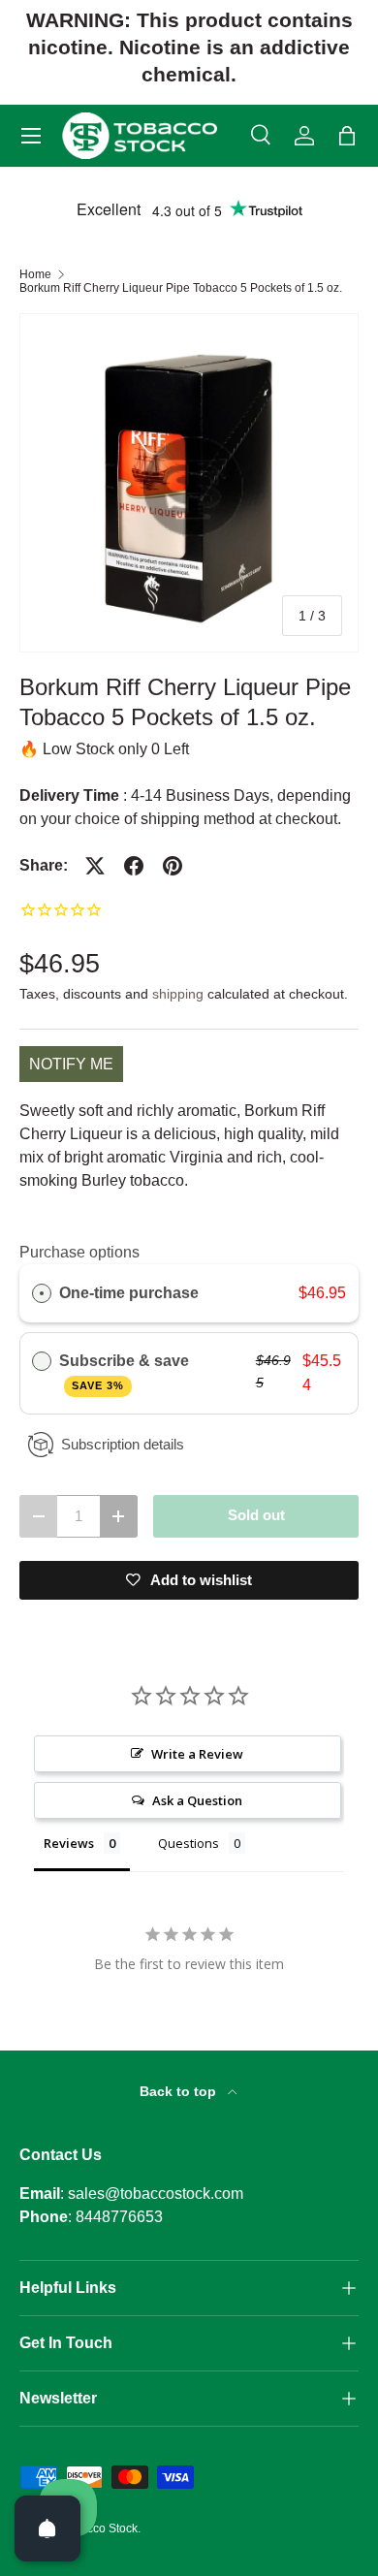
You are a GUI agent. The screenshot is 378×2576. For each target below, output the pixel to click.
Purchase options (79, 1252)
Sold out (256, 1515)
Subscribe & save (126, 1372)
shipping (178, 994)
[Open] (47, 2528)
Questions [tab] (189, 1843)
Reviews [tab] (69, 1843)
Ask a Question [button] (197, 1800)
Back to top (180, 2091)
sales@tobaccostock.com (156, 2194)
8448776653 (119, 2217)
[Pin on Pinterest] (173, 866)
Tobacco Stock (99, 2528)
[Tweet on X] (95, 866)
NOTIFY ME (71, 1064)
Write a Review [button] (197, 1754)
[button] (347, 136)
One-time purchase (129, 1293)
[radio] (42, 1293)
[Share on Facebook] (134, 866)
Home (35, 274)
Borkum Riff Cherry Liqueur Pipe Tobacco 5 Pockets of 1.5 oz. (181, 288)
